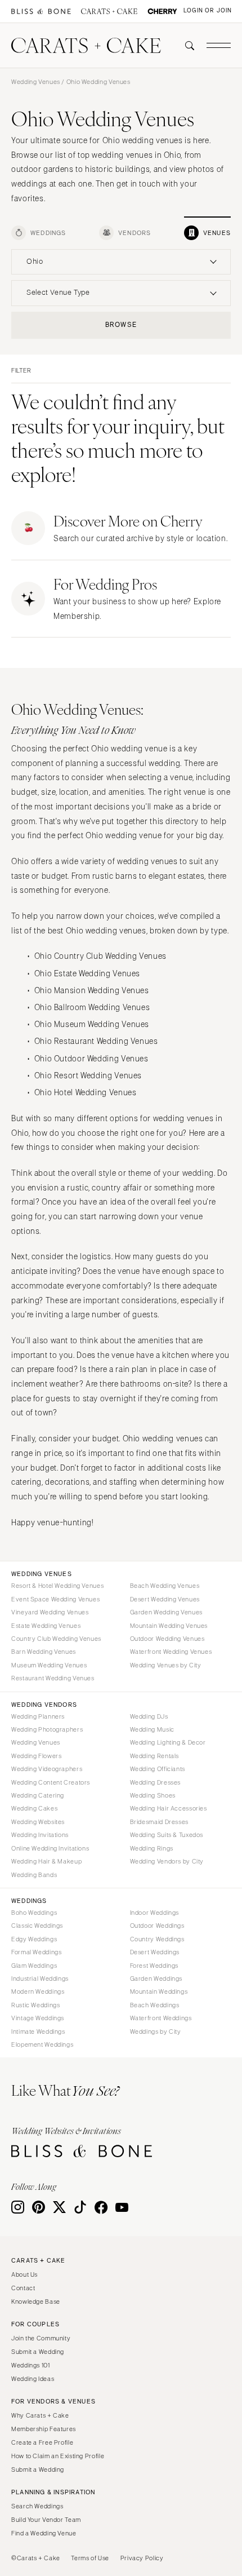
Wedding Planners (38, 1716)
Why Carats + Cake (40, 2415)
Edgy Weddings (34, 1939)
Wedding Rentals (154, 1756)
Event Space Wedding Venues (55, 1599)
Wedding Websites (38, 1822)
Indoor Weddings (154, 1913)
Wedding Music (152, 1729)
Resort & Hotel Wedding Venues (57, 1586)
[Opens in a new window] (41, 12)
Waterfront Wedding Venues (171, 1652)
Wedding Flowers (36, 1756)
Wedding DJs (149, 1716)
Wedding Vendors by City (167, 1861)
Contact (23, 2288)
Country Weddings (157, 1939)
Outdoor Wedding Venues (167, 1639)
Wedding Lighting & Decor (168, 1742)
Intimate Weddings (38, 2031)
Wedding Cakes (34, 1808)
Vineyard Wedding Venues (50, 1612)
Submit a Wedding (38, 2352)
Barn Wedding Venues (44, 1652)
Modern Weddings (38, 1991)
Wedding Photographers (47, 1729)
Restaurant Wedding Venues (53, 1678)
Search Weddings (37, 2506)
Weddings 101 (31, 2365)
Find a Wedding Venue (44, 2533)
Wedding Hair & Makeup (46, 1861)
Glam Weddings (34, 1966)
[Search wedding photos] (162, 12)
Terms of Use (90, 2558)
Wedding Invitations (40, 1835)
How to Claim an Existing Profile (58, 2456)
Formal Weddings (36, 1952)
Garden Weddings (156, 1979)
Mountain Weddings (159, 1991)
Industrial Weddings (40, 1979)
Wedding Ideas (33, 2379)
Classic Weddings (37, 1926)
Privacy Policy (142, 2558)
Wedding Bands (34, 1875)
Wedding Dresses (155, 1782)
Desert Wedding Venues (165, 1599)
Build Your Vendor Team (46, 2520)
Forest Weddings (154, 1966)
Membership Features (44, 2429)
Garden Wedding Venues (166, 1612)
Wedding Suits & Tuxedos (167, 1835)
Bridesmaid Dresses (159, 1822)
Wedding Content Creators (51, 1782)
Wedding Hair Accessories (169, 1808)
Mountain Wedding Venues (169, 1626)
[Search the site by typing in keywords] (185, 46)
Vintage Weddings (38, 2018)
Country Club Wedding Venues (56, 1639)
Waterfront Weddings (161, 2018)
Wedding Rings (152, 1848)
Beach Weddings (155, 2005)
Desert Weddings (155, 1952)
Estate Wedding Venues (46, 1626)
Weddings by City (156, 2031)
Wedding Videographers (47, 1769)
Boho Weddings (34, 1913)
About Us (24, 2274)
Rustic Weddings (35, 2005)
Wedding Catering (38, 1795)
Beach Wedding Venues (165, 1586)
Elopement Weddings (42, 2044)
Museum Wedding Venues (49, 1665)
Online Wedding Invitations (50, 1848)
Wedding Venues (36, 82)
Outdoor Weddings (157, 1926)
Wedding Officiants (158, 1769)
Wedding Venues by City (166, 1665)
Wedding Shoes (153, 1795)
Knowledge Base (36, 2301)
